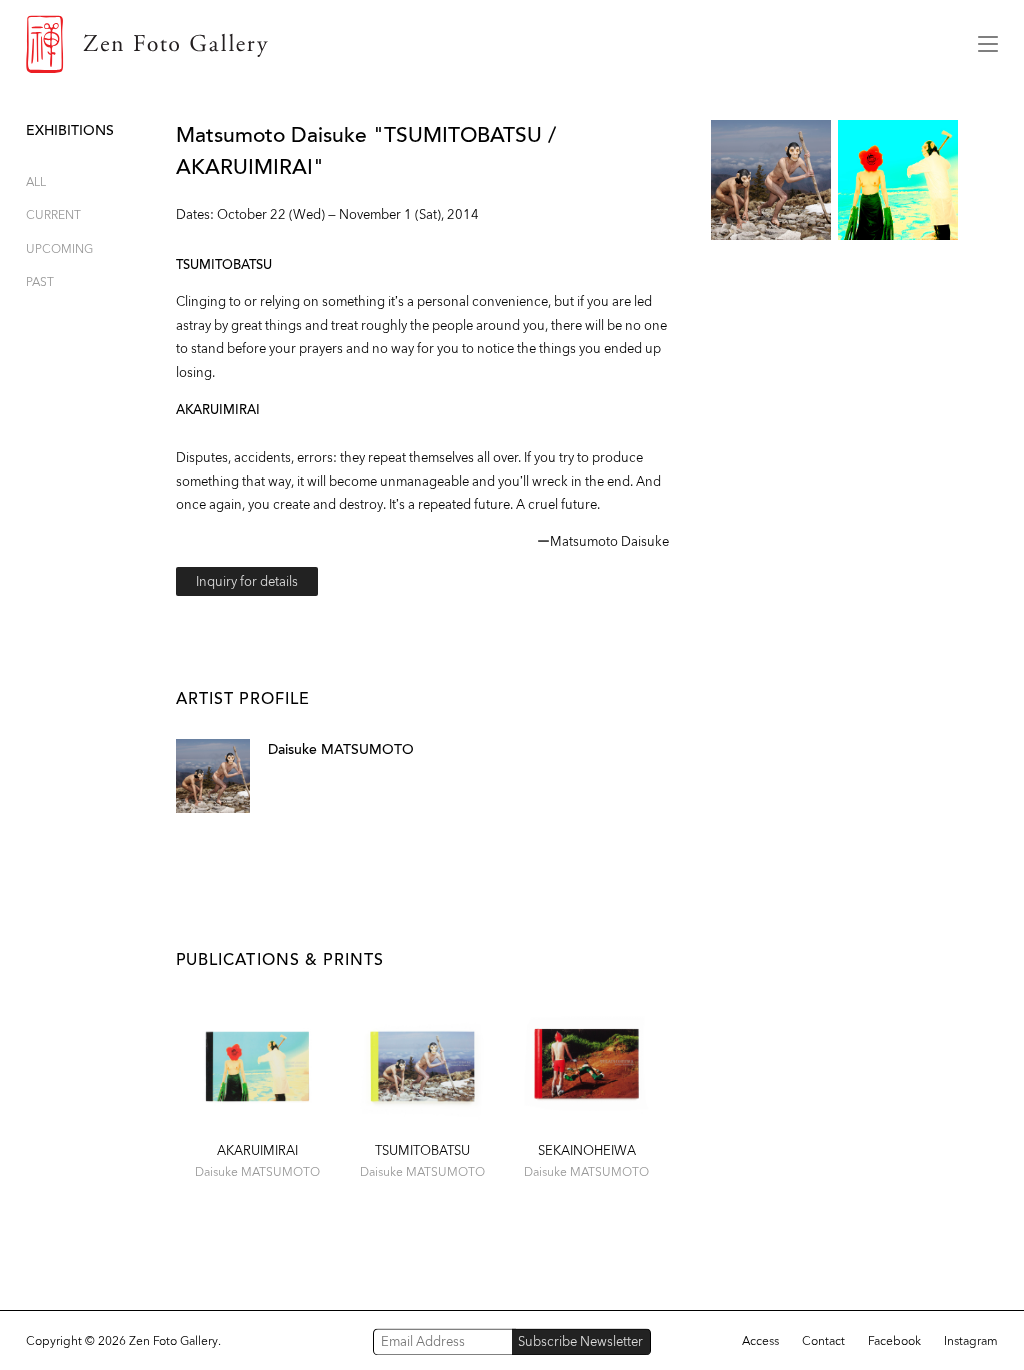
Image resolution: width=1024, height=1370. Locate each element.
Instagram (971, 1341)
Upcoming (59, 248)
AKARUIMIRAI (257, 1150)
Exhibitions (70, 130)
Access (760, 1341)
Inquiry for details (247, 581)
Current (53, 214)
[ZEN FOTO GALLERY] (487, 44)
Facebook (894, 1341)
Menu (988, 44)
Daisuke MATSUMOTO (341, 749)
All (36, 181)
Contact (823, 1341)
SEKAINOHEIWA (587, 1150)
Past (40, 281)
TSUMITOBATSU (422, 1150)
